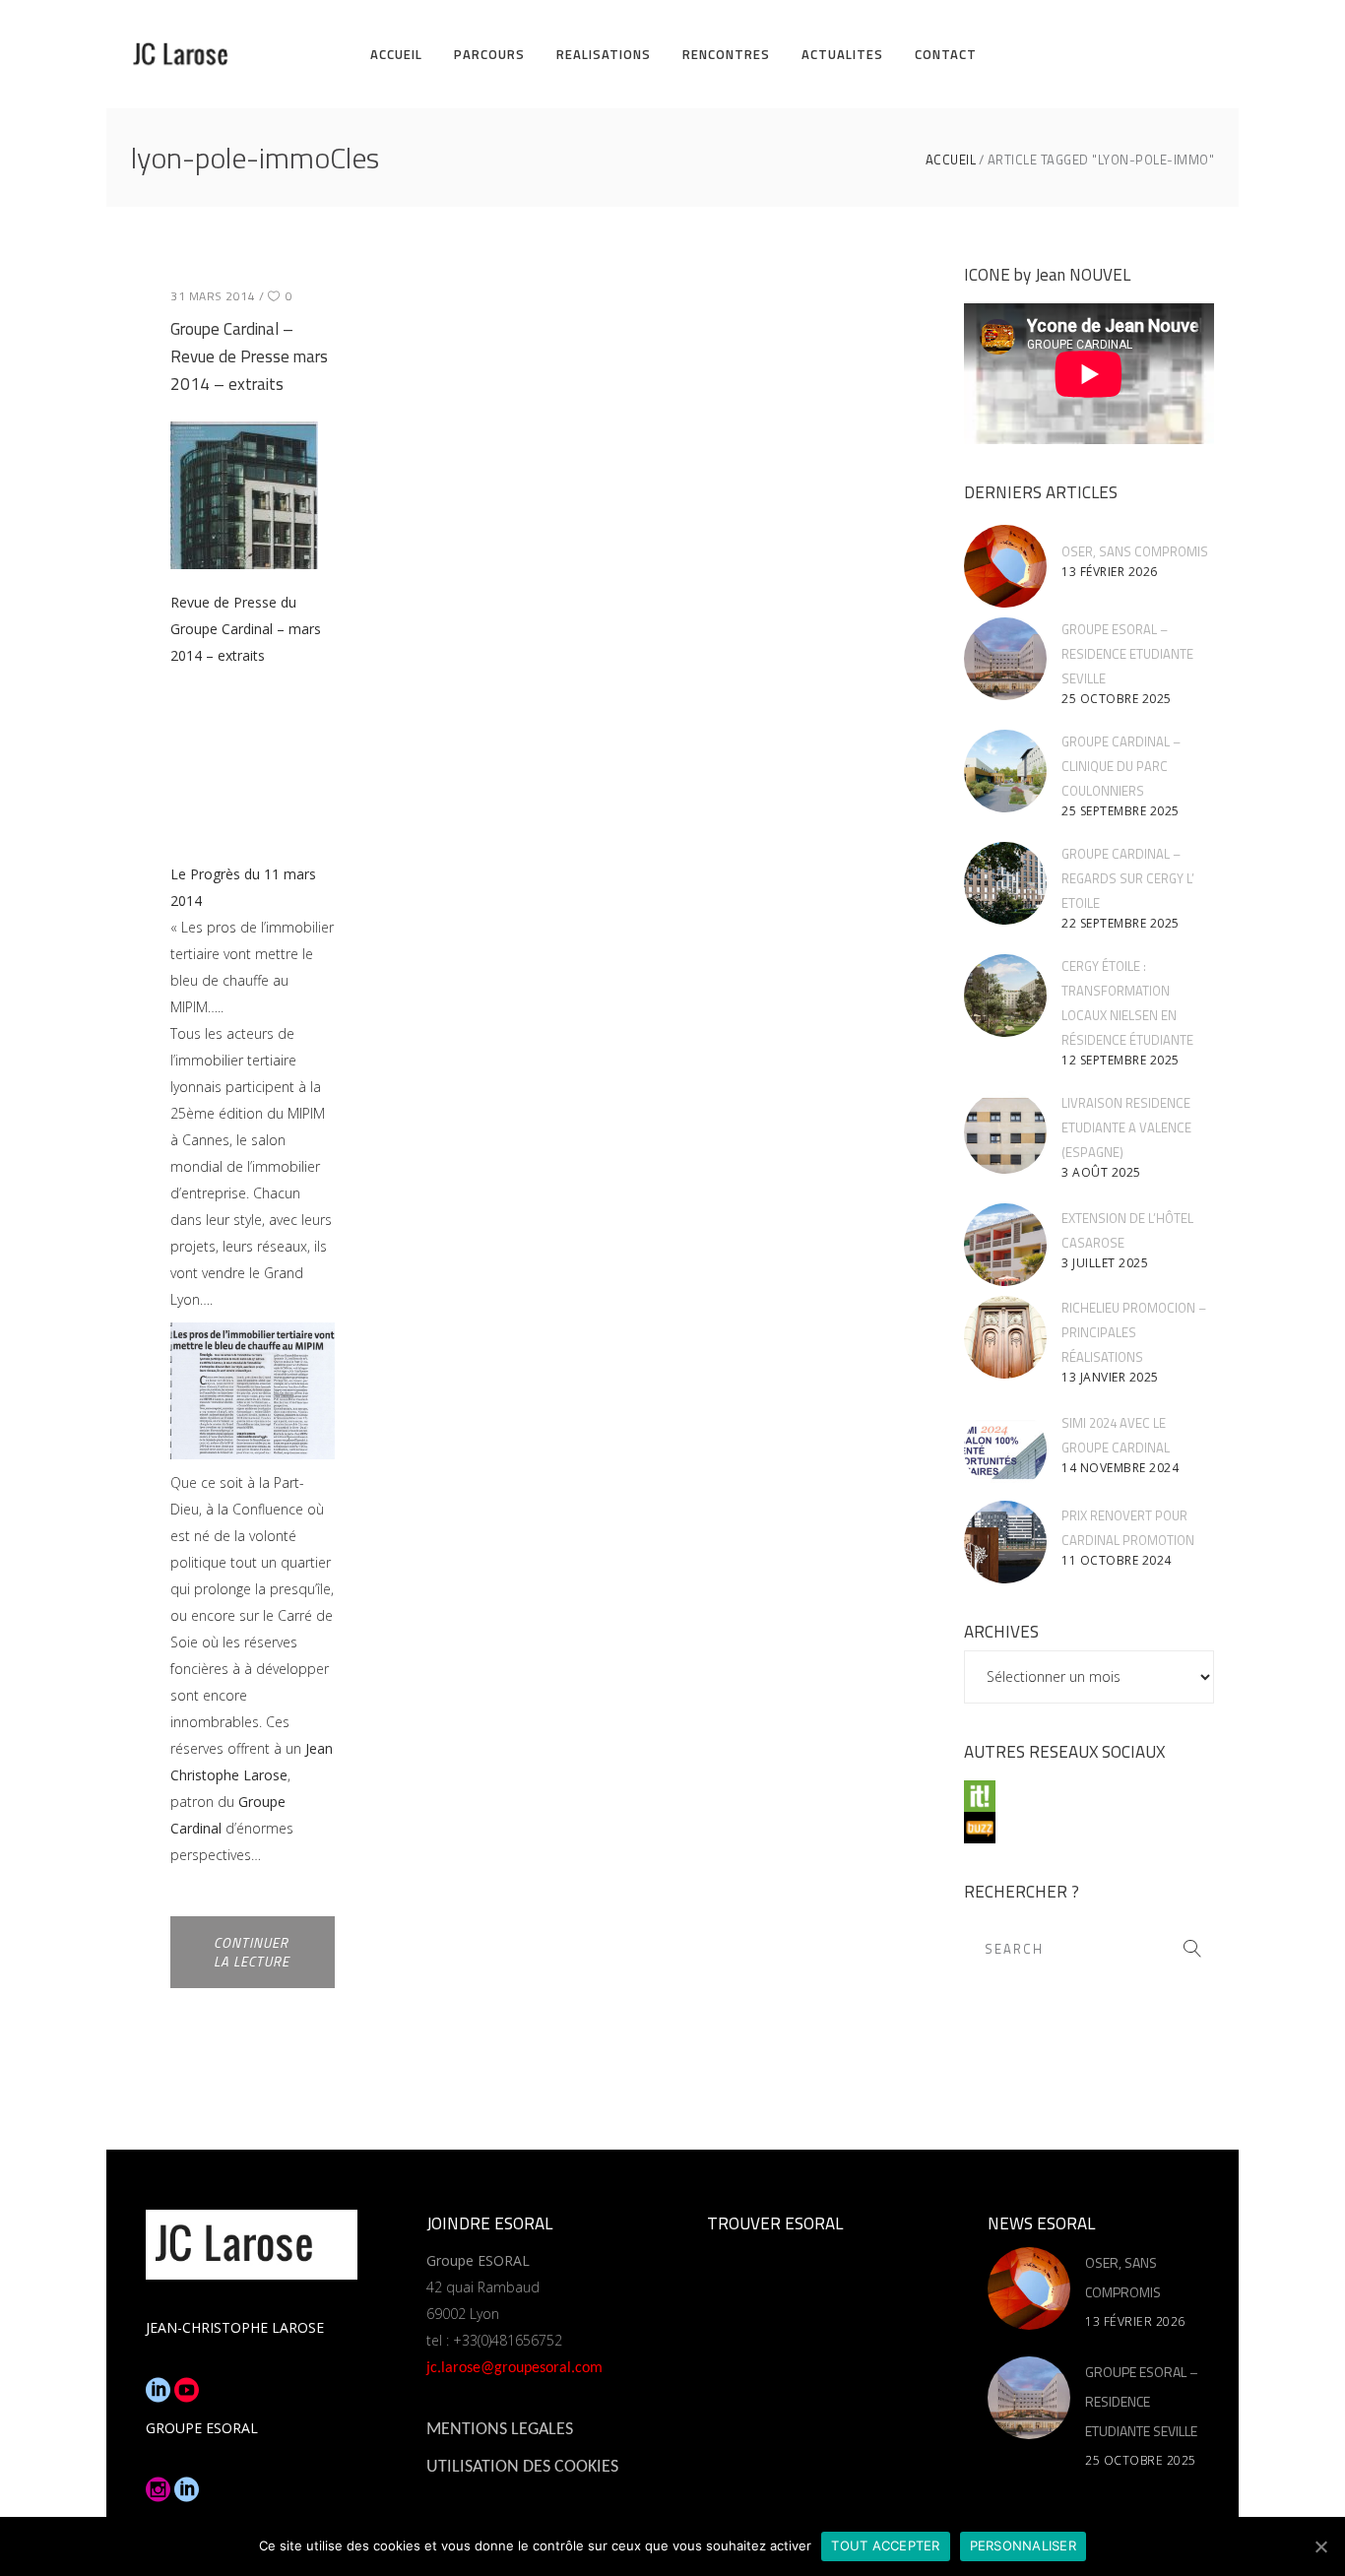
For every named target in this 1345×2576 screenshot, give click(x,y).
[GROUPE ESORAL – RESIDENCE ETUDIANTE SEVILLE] (1005, 659)
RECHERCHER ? (1022, 1892)
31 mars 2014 (213, 296)
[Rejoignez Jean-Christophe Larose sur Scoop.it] (1089, 1796)
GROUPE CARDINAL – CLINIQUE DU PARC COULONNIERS (1121, 766)
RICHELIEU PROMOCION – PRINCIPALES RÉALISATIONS (1134, 1332)
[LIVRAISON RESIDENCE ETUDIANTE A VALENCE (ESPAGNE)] (1005, 1132)
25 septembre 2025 (1121, 811)
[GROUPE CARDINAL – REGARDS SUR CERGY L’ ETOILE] (1005, 883)
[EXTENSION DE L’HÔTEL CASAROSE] (1005, 1245)
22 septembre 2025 (1121, 923)
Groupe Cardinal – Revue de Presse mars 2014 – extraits (249, 356)
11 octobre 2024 (1117, 1560)
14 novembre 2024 (1120, 1468)
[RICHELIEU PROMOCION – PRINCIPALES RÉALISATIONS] (1005, 1337)
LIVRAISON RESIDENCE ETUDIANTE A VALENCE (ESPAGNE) (1126, 1127)
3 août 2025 (1101, 1172)
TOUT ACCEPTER (885, 2545)
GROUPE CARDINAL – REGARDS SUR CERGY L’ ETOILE (1128, 878)
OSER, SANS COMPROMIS (1135, 551)
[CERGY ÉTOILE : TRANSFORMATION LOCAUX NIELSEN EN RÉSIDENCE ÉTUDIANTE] (1005, 996)
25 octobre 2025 (1117, 699)
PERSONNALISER (1023, 2545)
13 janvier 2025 (1110, 1377)
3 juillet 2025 (1105, 1263)
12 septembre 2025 (1121, 1060)
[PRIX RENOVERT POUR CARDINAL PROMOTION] (1005, 1542)
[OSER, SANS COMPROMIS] (1005, 566)
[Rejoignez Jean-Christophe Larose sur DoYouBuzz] (1089, 1828)
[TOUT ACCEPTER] (1320, 2546)
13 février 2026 (1110, 572)
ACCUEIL (951, 160)
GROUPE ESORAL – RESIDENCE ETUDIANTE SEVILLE (1127, 654)
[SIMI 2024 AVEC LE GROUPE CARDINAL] (1005, 1449)
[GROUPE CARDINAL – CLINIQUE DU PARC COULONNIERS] (1005, 771)
